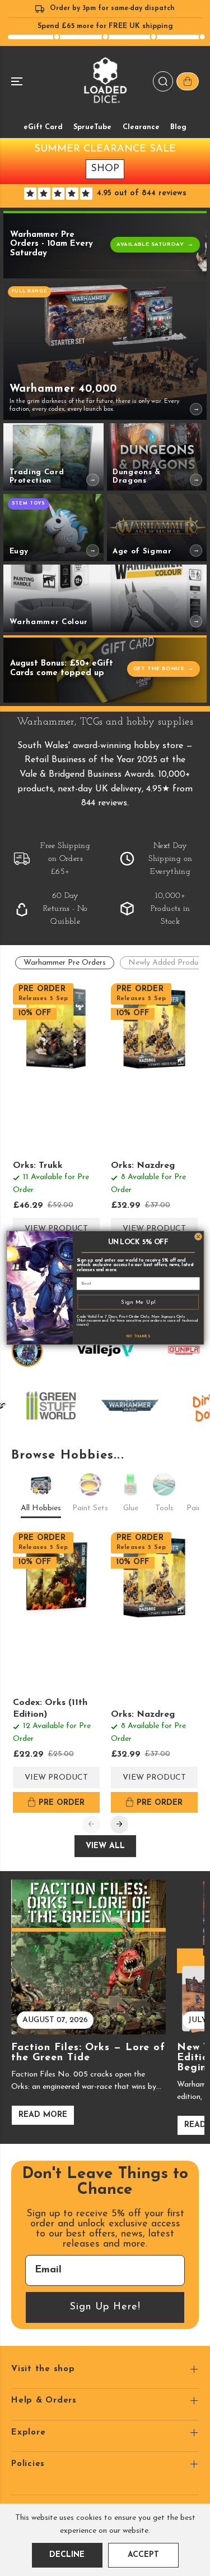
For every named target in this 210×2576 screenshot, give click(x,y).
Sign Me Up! (138, 1302)
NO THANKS (138, 1337)
